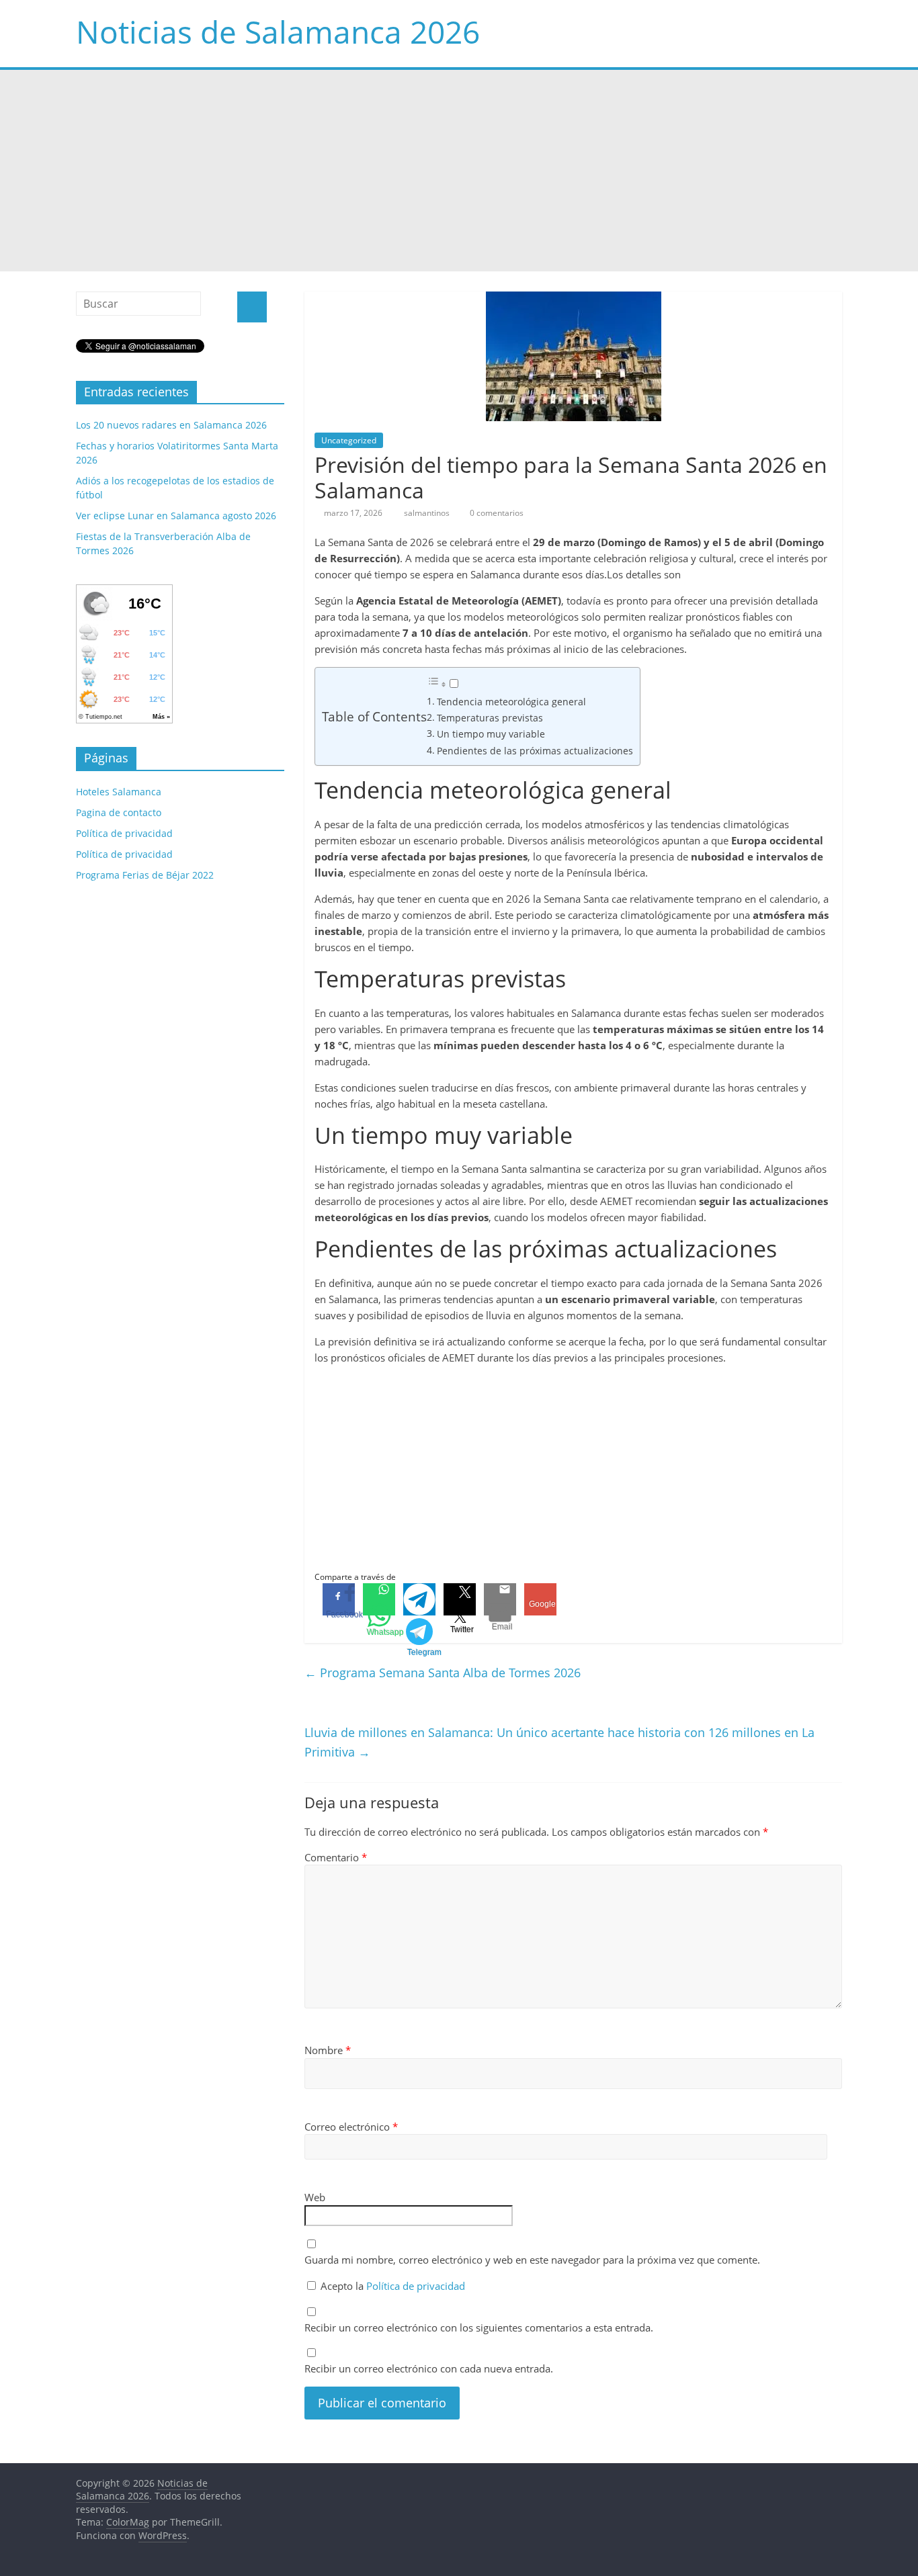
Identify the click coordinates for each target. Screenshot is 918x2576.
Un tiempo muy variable (491, 734)
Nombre (328, 2050)
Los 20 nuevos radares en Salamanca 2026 (171, 425)
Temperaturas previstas (490, 718)
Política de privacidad (416, 2286)
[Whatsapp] (379, 1599)
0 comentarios (496, 513)
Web (315, 2197)
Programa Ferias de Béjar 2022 (145, 875)
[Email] (500, 1599)
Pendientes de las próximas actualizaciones (535, 751)
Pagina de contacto (119, 812)
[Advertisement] (459, 171)
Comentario (336, 1857)
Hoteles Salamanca (119, 792)
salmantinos (428, 513)
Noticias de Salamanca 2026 (278, 32)
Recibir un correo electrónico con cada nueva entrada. (429, 2368)
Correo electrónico (351, 2127)
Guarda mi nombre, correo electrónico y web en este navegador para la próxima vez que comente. (532, 2260)
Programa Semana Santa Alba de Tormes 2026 (443, 1673)
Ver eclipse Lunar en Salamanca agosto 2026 (176, 516)
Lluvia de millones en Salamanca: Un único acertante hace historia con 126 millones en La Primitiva (559, 1742)
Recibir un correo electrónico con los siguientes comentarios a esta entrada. (479, 2327)
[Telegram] (419, 1599)
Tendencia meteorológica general (511, 702)
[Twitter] (460, 1599)
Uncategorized (349, 440)
